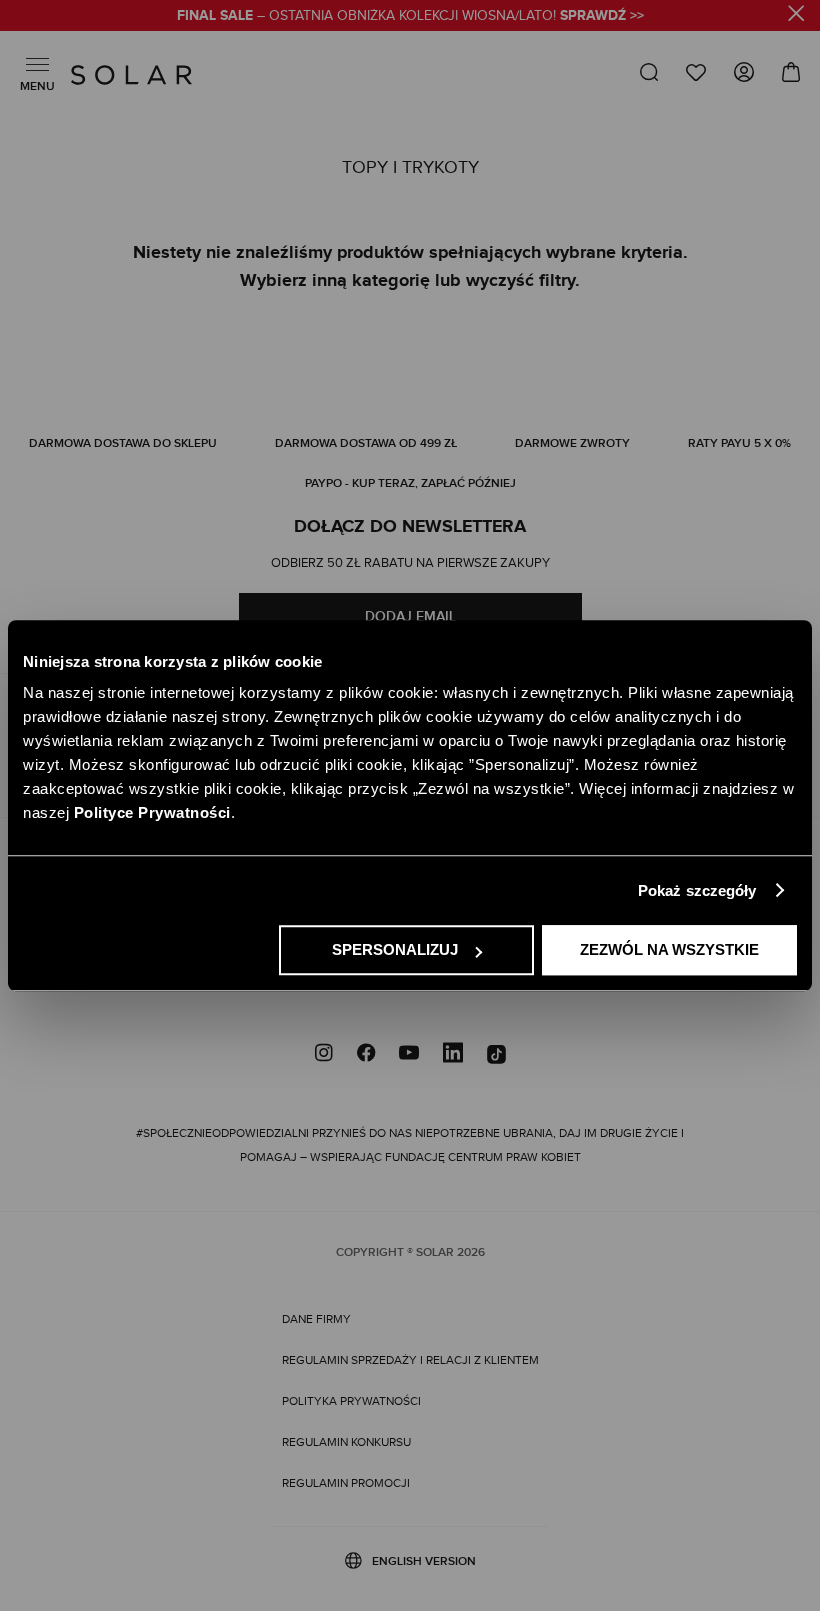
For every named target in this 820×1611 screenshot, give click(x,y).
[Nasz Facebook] (366, 1055)
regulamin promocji (346, 1483)
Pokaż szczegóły (697, 890)
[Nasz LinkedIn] (453, 1055)
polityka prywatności (351, 1401)
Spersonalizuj (395, 949)
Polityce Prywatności (152, 812)
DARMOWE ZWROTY (572, 443)
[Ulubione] (696, 72)
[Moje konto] (744, 77)
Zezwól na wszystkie (669, 949)
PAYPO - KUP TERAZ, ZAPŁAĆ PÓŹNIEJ (410, 483)
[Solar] (131, 75)
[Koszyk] (784, 72)
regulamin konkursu (346, 1442)
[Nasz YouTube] (409, 1055)
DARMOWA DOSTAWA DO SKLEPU (123, 443)
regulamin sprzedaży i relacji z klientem (410, 1360)
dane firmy (316, 1319)
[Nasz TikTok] (496, 1055)
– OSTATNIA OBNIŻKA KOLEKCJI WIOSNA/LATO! (410, 16)
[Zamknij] (796, 16)
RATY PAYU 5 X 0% (739, 443)
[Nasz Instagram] (324, 1055)
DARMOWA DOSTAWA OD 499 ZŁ (366, 443)
